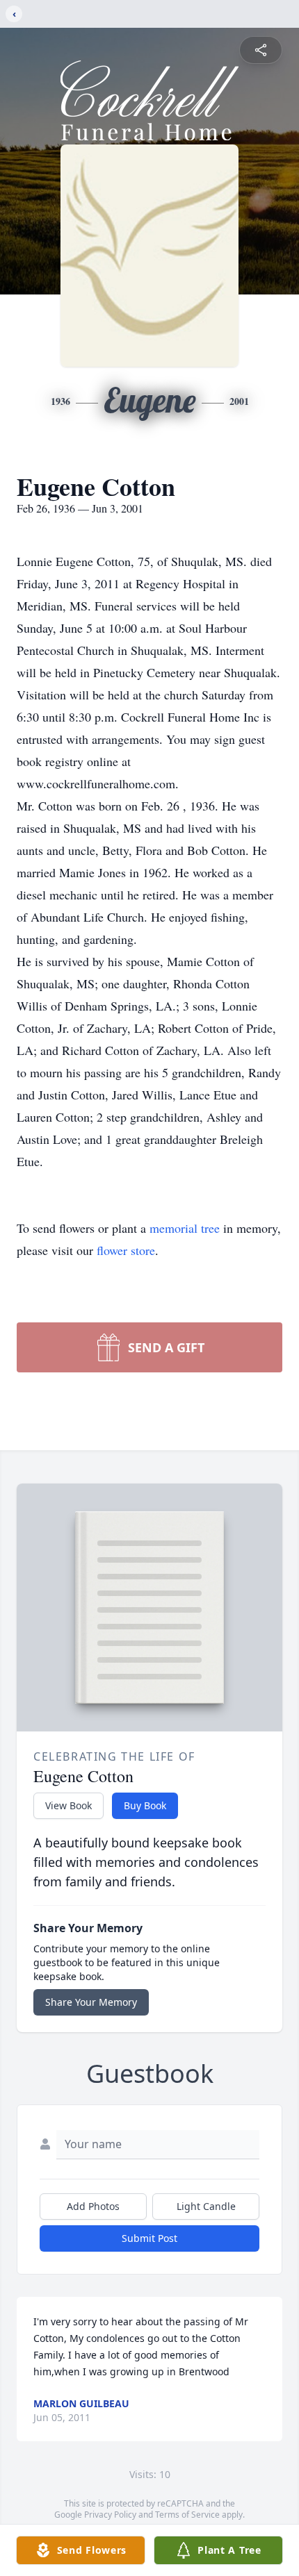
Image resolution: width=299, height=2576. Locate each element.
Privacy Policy (110, 2515)
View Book (68, 1805)
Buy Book (145, 1805)
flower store (126, 1250)
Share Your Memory (91, 2002)
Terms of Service (187, 2515)
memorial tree (185, 1228)
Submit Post (149, 2238)
